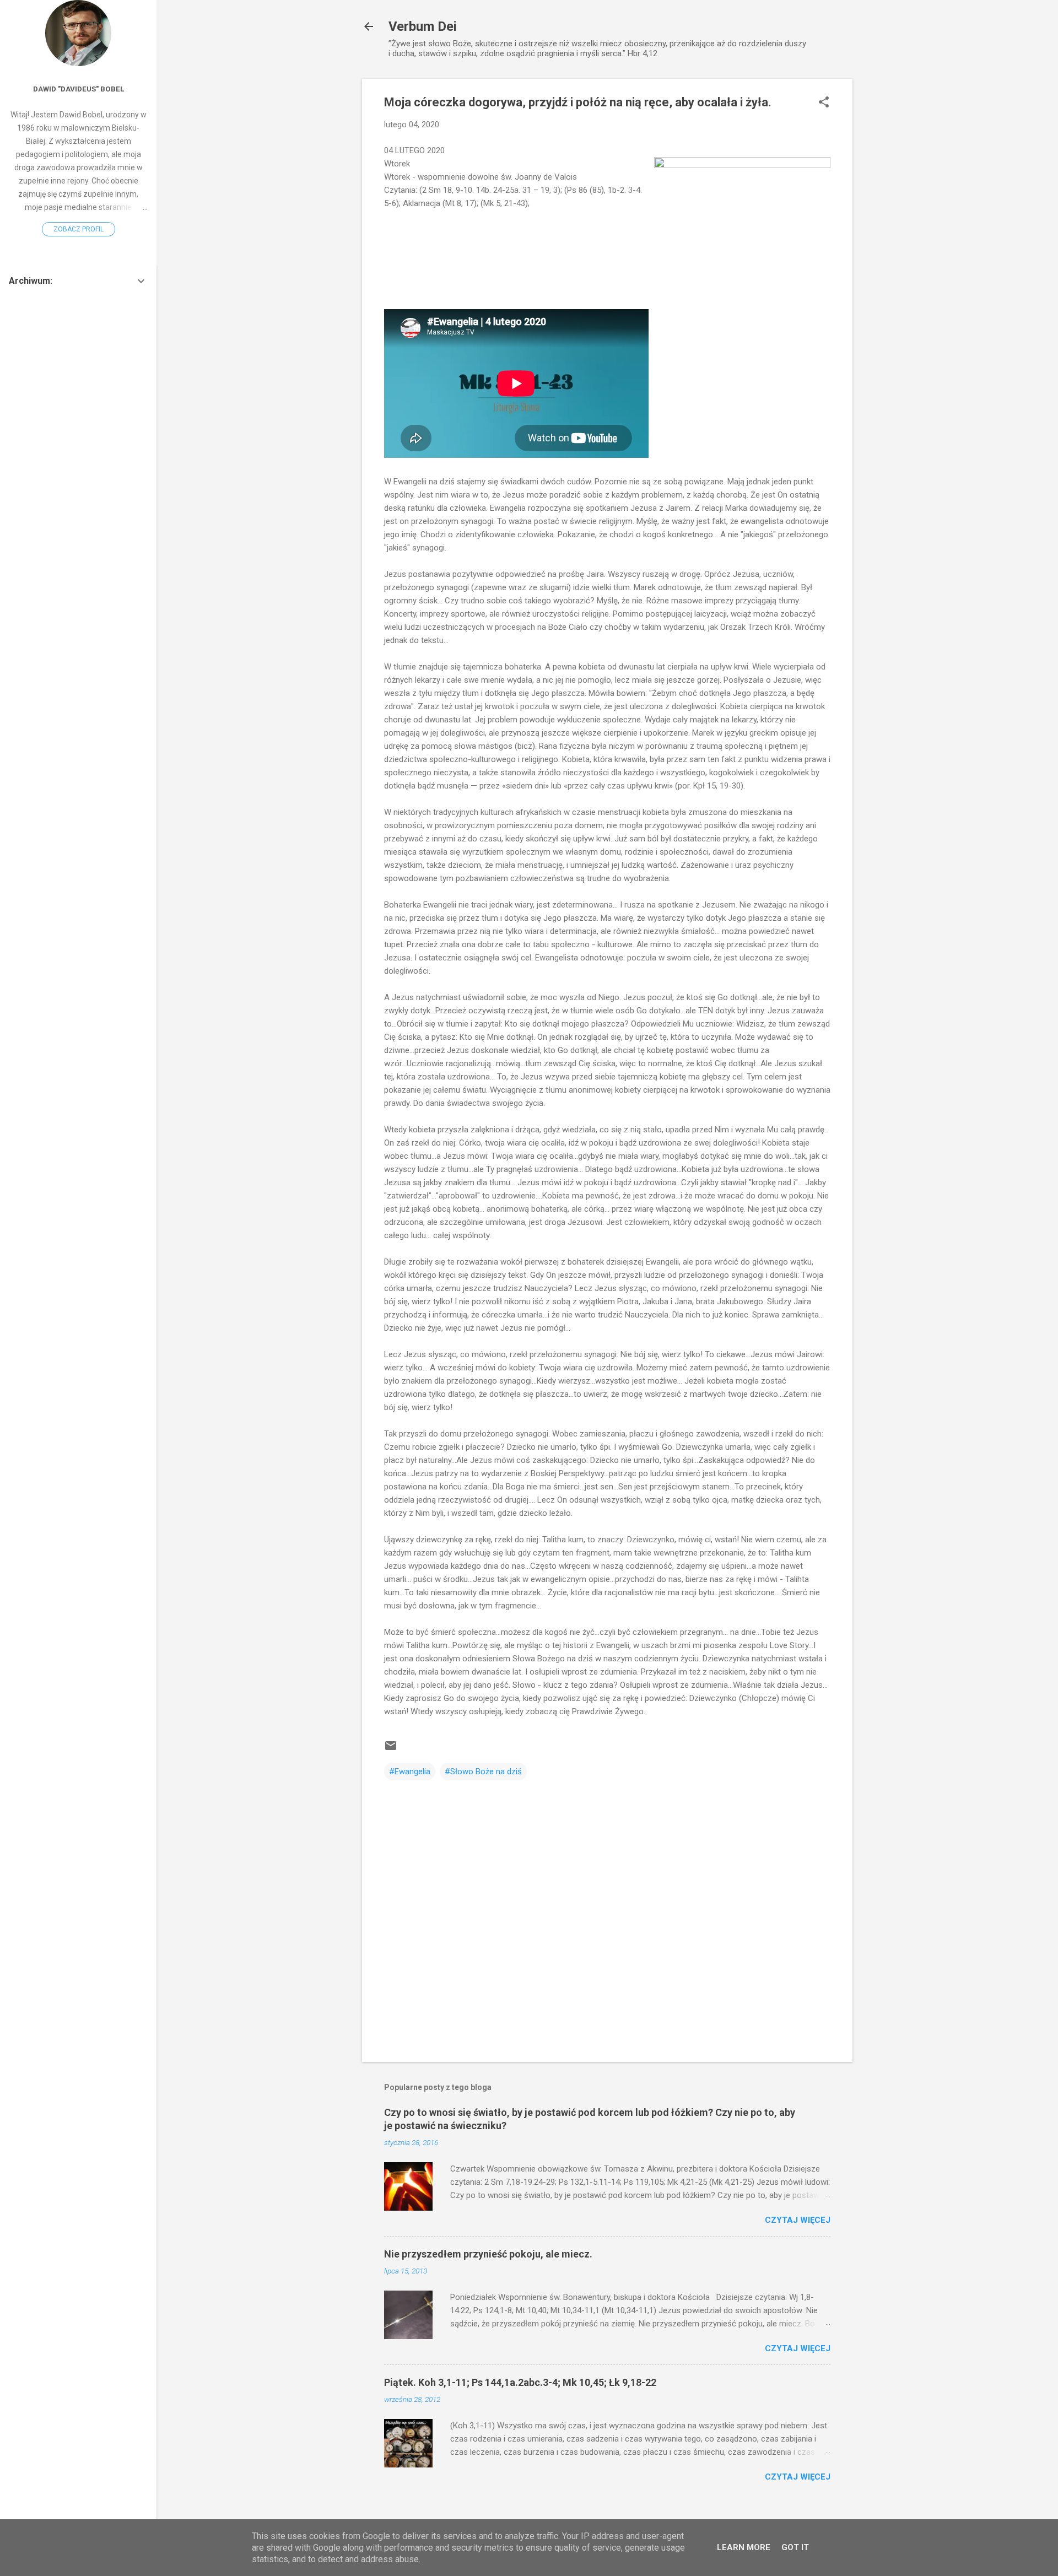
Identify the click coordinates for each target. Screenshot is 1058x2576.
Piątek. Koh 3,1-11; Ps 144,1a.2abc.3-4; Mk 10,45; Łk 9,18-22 (520, 2382)
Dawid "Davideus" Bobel (79, 89)
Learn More (744, 2547)
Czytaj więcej (798, 2220)
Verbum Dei (423, 26)
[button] (824, 103)
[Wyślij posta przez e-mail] (391, 1749)
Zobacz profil (79, 229)
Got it (795, 2547)
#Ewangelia (410, 1772)
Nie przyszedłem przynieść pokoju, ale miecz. (488, 2254)
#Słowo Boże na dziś (483, 1772)
